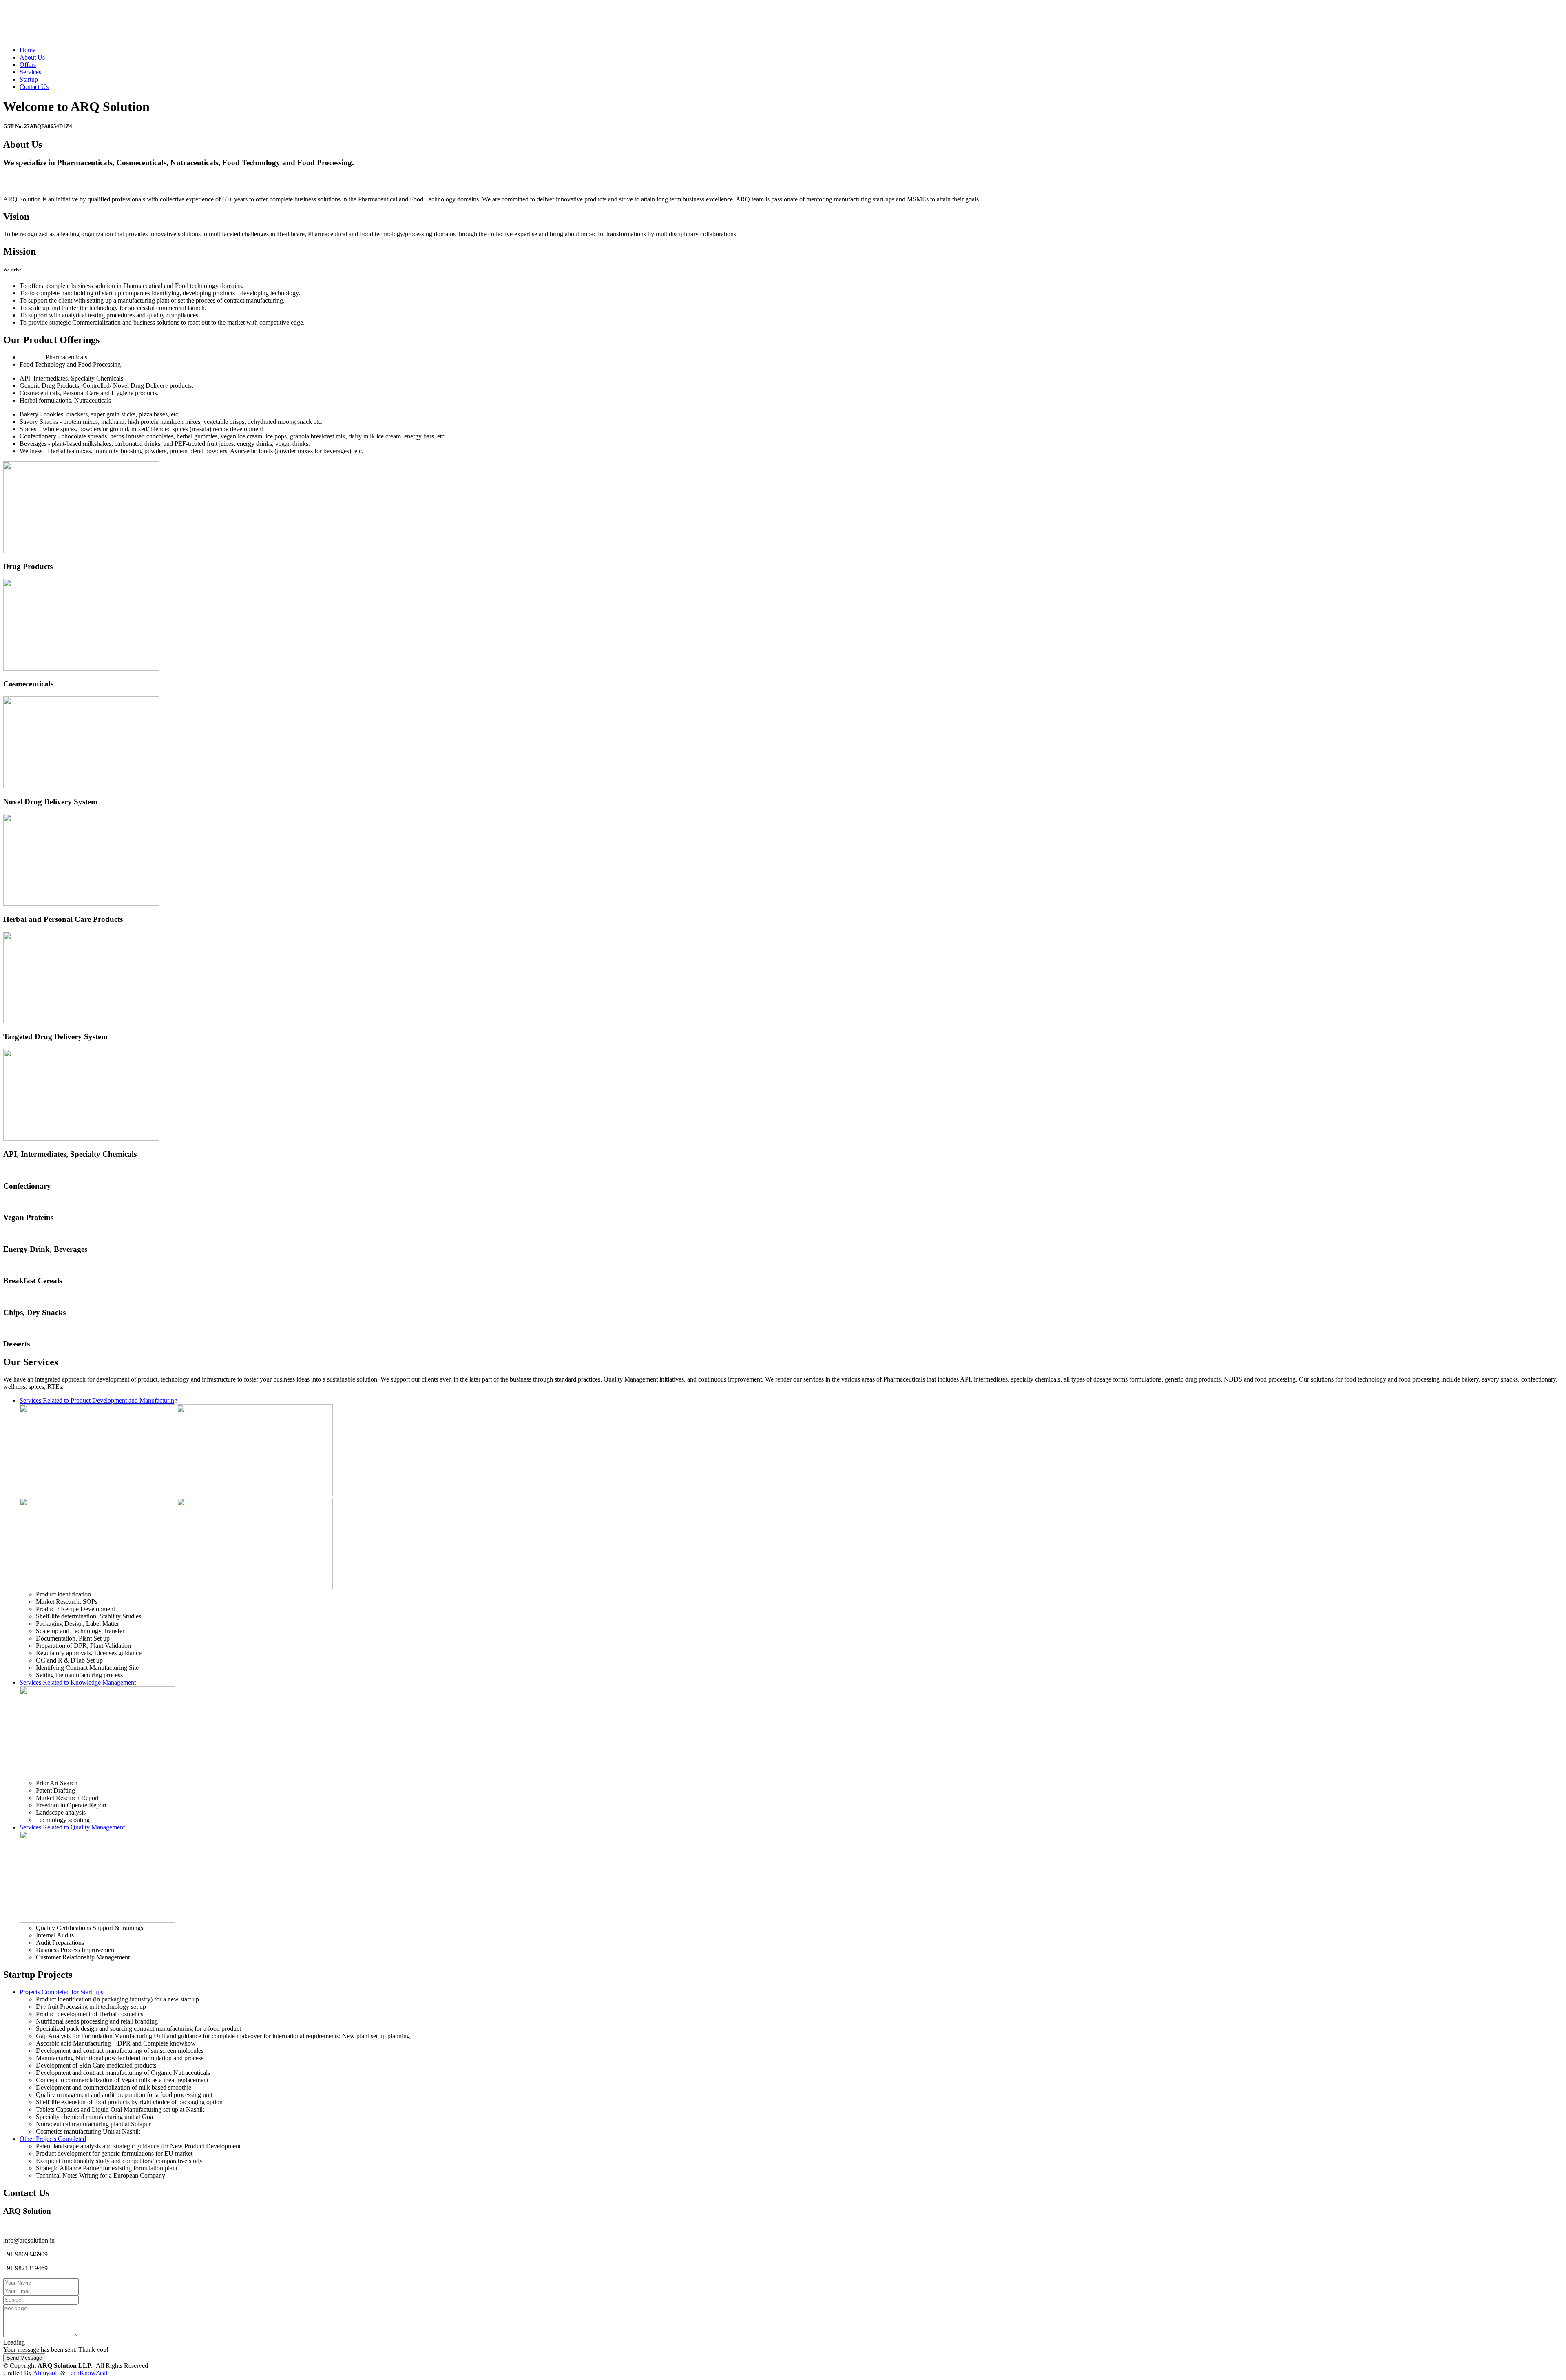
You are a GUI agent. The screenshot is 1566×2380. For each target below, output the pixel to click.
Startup (29, 79)
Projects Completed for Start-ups (61, 1992)
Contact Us (34, 87)
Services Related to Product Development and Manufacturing (98, 1400)
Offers (28, 65)
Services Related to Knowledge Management (78, 1682)
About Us (32, 57)
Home (28, 50)
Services (30, 72)
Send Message (24, 2358)
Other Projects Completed (53, 2139)
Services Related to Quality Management (72, 1827)
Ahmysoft (46, 2373)
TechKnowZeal (87, 2373)
